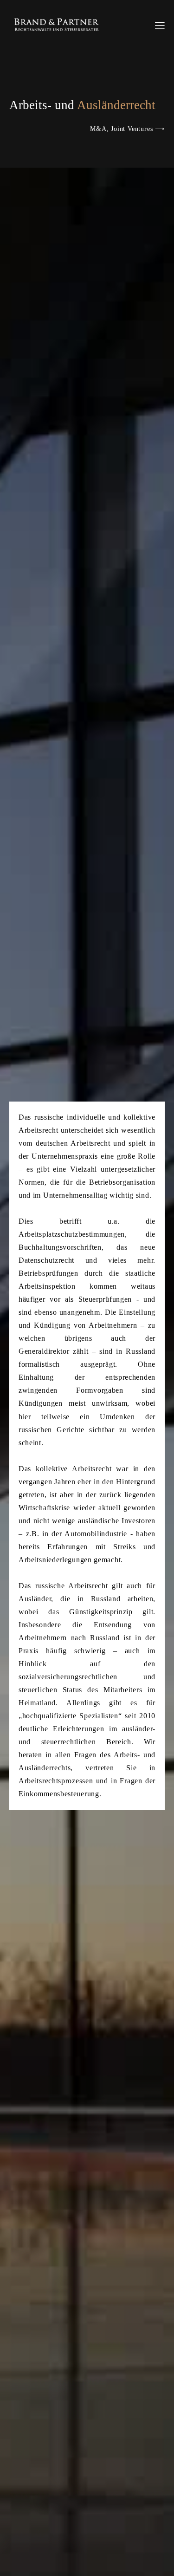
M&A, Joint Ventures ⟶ (127, 129)
